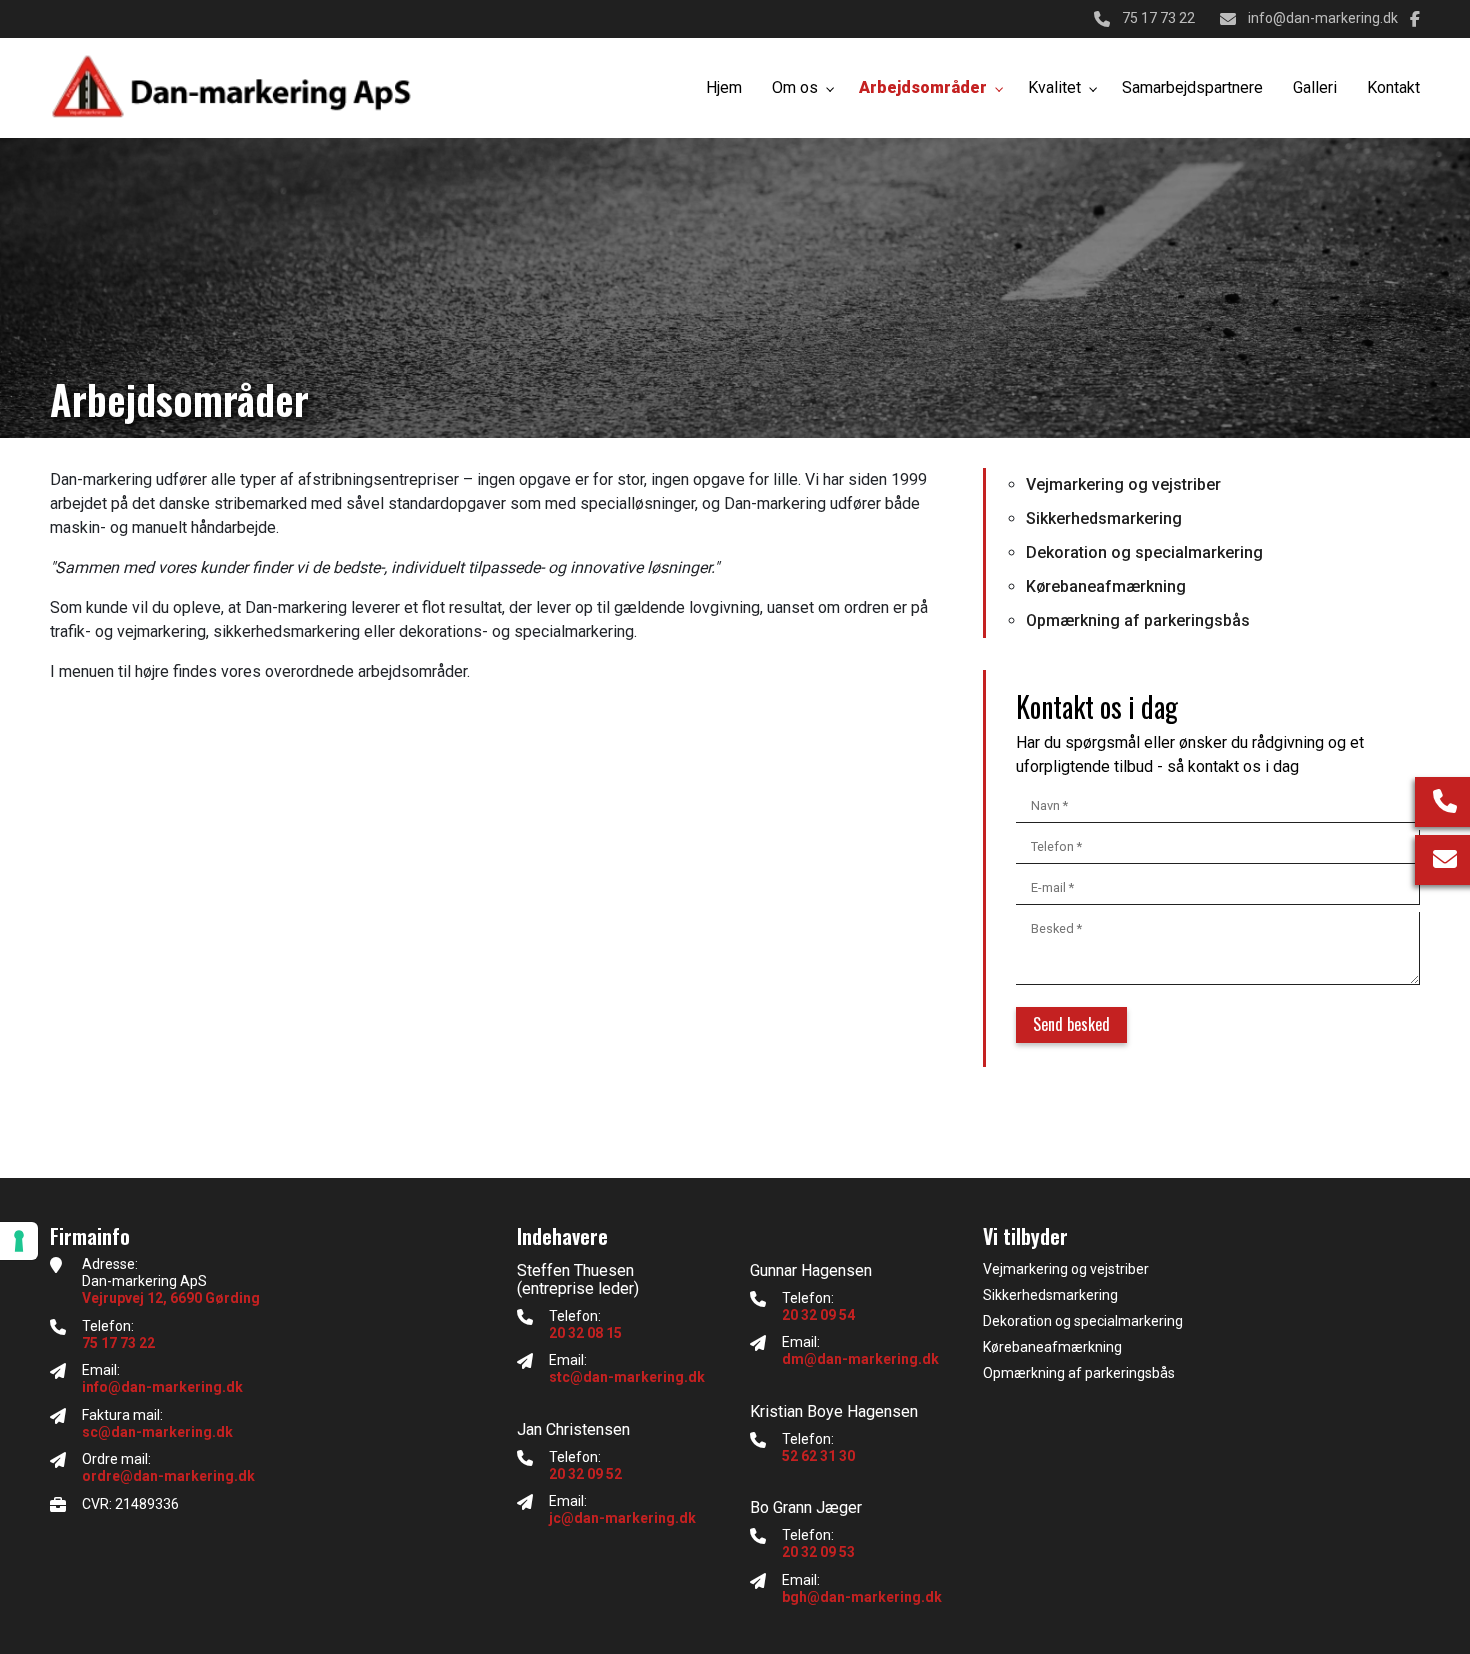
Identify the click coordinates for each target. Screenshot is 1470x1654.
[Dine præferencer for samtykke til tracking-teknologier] (19, 1241)
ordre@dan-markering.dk (168, 1476)
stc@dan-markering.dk (627, 1377)
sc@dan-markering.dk (157, 1432)
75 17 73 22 (1158, 18)
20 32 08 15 (585, 1333)
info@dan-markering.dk (1323, 18)
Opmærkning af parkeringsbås (1138, 620)
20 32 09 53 (818, 1552)
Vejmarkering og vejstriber (1123, 484)
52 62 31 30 (818, 1456)
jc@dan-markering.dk (622, 1518)
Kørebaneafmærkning (1106, 586)
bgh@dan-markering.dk (862, 1597)
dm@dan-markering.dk (860, 1359)
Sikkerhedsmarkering (1104, 518)
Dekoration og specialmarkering (1144, 552)
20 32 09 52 (585, 1474)
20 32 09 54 (818, 1315)
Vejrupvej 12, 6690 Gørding (171, 1298)
